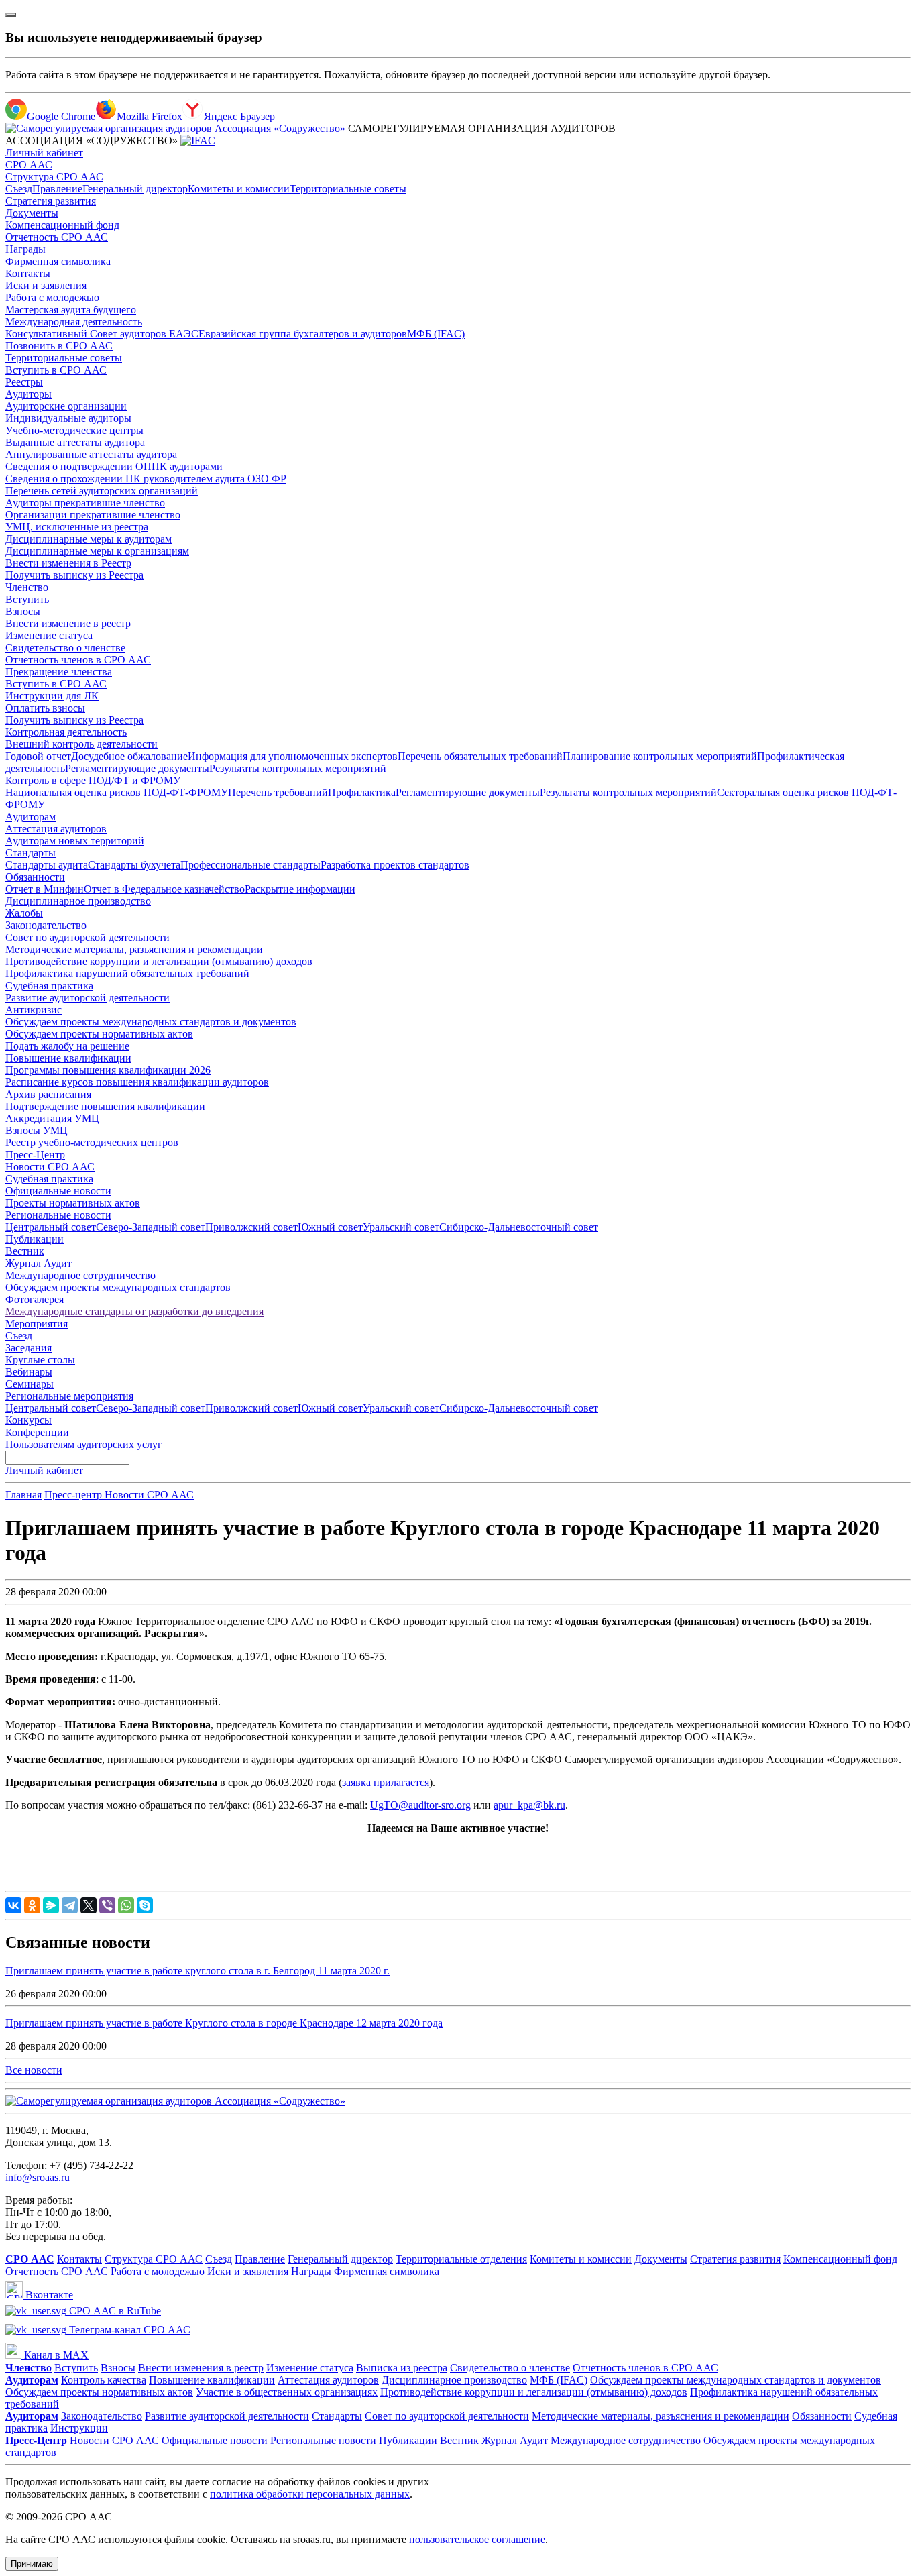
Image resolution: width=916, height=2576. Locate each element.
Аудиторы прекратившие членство (85, 503)
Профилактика (362, 792)
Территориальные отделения (461, 2259)
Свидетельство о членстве (65, 648)
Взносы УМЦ (37, 1130)
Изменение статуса (49, 635)
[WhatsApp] (126, 1905)
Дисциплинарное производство (78, 901)
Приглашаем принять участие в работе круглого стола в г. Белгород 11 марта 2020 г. (197, 1971)
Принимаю (32, 2564)
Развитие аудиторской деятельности (88, 998)
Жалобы (24, 913)
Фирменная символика (58, 261)
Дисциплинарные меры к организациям (97, 551)
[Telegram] (70, 1905)
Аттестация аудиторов (56, 829)
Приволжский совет (251, 1227)
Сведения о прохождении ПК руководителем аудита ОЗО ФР (146, 479)
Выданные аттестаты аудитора (75, 442)
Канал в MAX (55, 2355)
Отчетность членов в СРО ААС (78, 660)
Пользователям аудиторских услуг (84, 1444)
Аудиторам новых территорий (75, 841)
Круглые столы (40, 1360)
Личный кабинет (44, 153)
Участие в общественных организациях (287, 2392)
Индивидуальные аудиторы (68, 418)
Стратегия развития (51, 201)
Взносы (23, 611)
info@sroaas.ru (38, 2177)
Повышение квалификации (68, 1058)
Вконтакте (48, 2295)
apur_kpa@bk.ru (529, 1805)
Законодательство (46, 925)
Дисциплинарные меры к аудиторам (89, 539)
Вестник (25, 1251)
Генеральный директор (135, 189)
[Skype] (145, 1905)
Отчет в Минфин (45, 889)
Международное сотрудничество (80, 1275)
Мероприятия (37, 1324)
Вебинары (29, 1372)
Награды (25, 249)
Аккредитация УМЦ (52, 1118)
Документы (32, 213)
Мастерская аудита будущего (71, 310)
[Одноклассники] (32, 1905)
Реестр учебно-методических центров (92, 1142)
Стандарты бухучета (134, 865)
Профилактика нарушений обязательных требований (127, 973)
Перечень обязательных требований (480, 756)
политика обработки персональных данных (310, 2494)
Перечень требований (278, 792)
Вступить (27, 599)
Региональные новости (58, 1215)
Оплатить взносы (45, 708)
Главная (23, 1495)
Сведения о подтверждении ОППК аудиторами (114, 466)
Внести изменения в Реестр (68, 563)
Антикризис (34, 1010)
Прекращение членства (59, 672)
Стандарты (31, 853)
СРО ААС (29, 165)
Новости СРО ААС (50, 1167)
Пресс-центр (74, 1495)
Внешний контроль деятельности (81, 744)
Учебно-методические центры (74, 430)
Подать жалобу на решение (67, 1046)
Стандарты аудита (47, 865)
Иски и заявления (46, 285)
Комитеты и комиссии (239, 189)
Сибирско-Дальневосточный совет (519, 1227)
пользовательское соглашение (477, 2539)
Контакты (28, 273)
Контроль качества (104, 2380)
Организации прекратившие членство (93, 515)
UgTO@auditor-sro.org (420, 1805)
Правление (57, 189)
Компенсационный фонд (62, 225)
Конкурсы (28, 1420)
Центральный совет (51, 1227)
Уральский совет (401, 1227)
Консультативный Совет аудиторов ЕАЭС (102, 334)
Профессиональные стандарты (250, 865)
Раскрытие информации (300, 889)
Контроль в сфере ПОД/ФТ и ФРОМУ (93, 780)
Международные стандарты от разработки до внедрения (134, 1311)
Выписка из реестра (402, 2368)
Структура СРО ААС (54, 177)
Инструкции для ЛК (52, 696)
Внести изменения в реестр (201, 2368)
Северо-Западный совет (151, 1227)
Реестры (24, 382)
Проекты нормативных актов (73, 1203)
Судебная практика (49, 986)
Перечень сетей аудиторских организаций (102, 491)
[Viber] (107, 1905)
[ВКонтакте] (13, 1905)
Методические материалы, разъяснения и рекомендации (134, 949)
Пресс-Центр (35, 1155)
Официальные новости (58, 1191)
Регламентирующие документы (137, 768)
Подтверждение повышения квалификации (105, 1106)
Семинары (30, 1384)
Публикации (35, 1239)
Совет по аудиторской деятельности (88, 937)
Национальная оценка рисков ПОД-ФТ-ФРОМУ (117, 792)
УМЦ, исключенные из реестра (77, 527)
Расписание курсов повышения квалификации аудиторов (137, 1082)
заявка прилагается (386, 1782)
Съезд (19, 189)
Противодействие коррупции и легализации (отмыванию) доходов (159, 961)
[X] (89, 1905)
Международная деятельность (74, 322)
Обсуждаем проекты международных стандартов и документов (151, 1022)
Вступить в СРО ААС (56, 370)
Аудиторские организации (66, 406)
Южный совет (330, 1227)
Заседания (28, 1348)
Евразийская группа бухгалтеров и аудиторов (303, 334)
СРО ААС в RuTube (114, 2311)
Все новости (34, 2070)
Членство (27, 587)
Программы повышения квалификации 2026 (108, 1070)
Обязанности (35, 877)
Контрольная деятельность (66, 732)
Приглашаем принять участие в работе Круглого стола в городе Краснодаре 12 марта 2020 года (224, 2023)
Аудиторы (28, 394)
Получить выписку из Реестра (74, 575)
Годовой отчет (38, 756)
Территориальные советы (348, 189)
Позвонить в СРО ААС (59, 346)
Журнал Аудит (39, 1263)
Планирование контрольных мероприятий (660, 756)
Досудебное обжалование (129, 756)
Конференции (37, 1432)
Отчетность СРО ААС (57, 237)
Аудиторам (31, 817)
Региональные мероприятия (69, 1396)
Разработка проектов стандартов (395, 865)
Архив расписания (48, 1094)
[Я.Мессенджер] (51, 1905)
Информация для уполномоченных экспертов (293, 756)
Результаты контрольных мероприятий (298, 768)
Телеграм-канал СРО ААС (128, 2330)
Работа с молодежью (52, 297)
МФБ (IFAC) (436, 334)
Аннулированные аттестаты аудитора (91, 454)
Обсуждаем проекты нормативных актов (99, 1034)
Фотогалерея (35, 1299)
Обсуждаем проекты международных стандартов (118, 1287)
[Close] (11, 15)
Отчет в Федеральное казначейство (164, 889)
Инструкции (79, 2428)
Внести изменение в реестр (68, 623)
